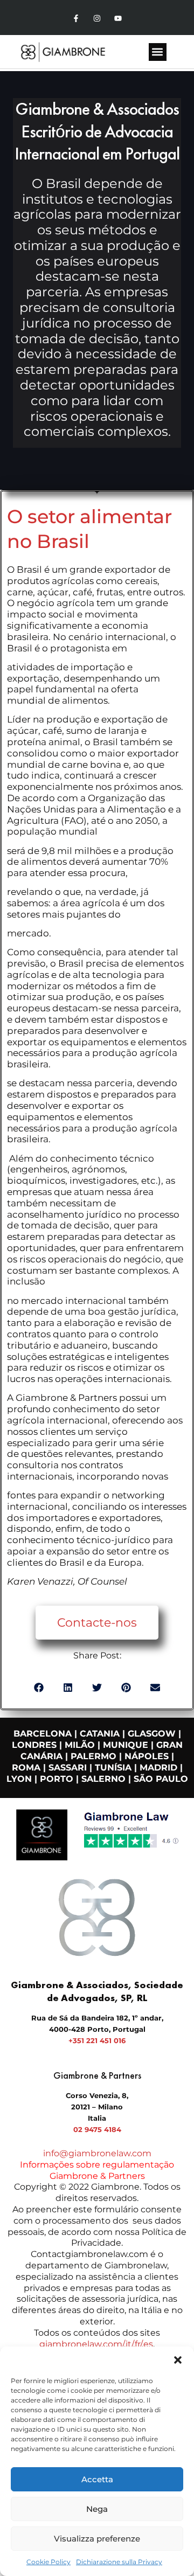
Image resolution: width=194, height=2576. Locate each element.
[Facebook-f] (76, 19)
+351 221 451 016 (97, 2040)
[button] (178, 2360)
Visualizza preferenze (97, 2539)
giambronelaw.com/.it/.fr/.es (96, 2344)
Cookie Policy (48, 2562)
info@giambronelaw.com (97, 2153)
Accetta (97, 2479)
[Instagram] (97, 19)
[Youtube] (118, 19)
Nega (97, 2509)
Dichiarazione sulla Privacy (119, 2562)
